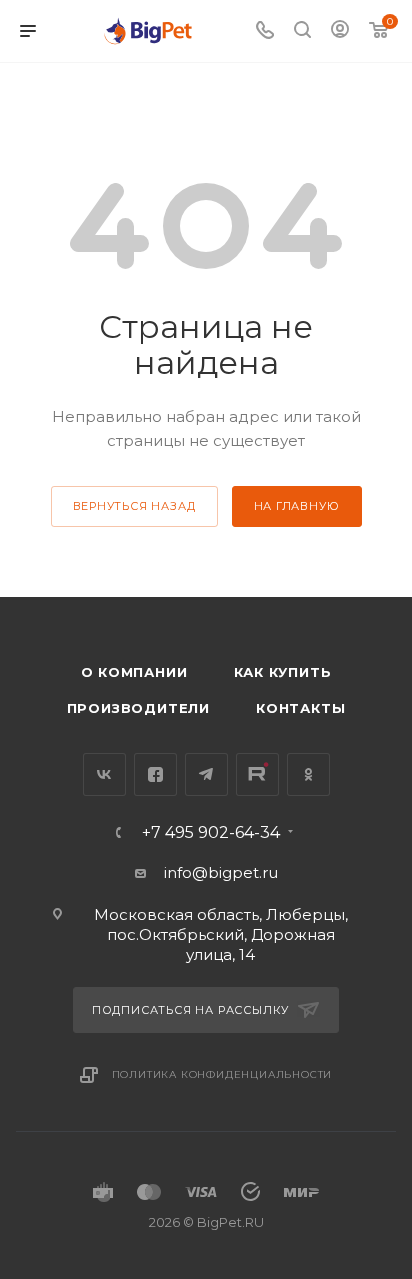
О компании (134, 672)
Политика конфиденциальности (222, 1074)
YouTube (257, 774)
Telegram (206, 774)
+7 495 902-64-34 (211, 833)
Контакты (300, 708)
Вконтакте (104, 774)
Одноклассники (308, 774)
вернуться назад (134, 506)
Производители (138, 708)
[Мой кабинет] (340, 31)
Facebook (155, 774)
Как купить (283, 672)
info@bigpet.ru (221, 872)
